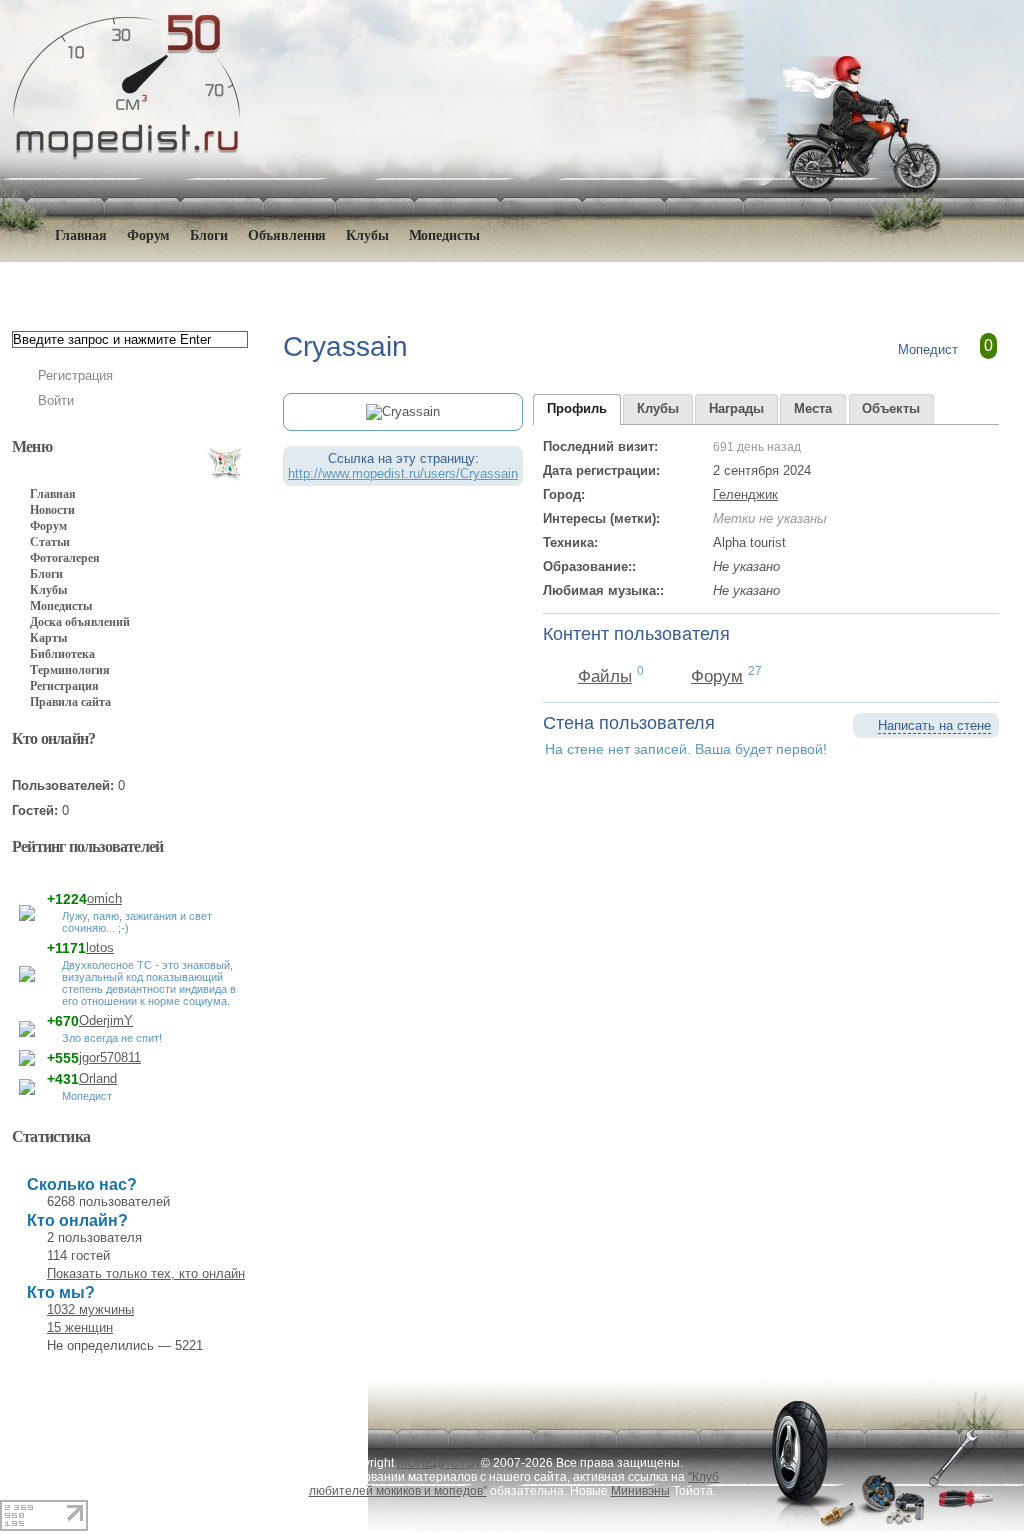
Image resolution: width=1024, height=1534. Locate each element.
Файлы (605, 676)
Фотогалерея (65, 558)
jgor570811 (110, 1057)
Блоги (208, 235)
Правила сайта (70, 702)
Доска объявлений (80, 622)
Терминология (70, 670)
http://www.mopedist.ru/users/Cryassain (403, 473)
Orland (98, 1078)
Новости (52, 510)
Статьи (50, 542)
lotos (100, 947)
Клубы (367, 235)
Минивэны (640, 1491)
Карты (48, 638)
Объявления (287, 235)
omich (104, 898)
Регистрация (75, 375)
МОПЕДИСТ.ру (439, 1463)
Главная (126, 282)
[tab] (577, 409)
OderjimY (106, 1020)
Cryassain (315, 282)
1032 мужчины (90, 1309)
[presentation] (577, 409)
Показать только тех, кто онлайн (146, 1273)
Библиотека (62, 654)
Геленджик (745, 494)
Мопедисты (445, 235)
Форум (148, 235)
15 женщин (80, 1327)
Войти (56, 400)
